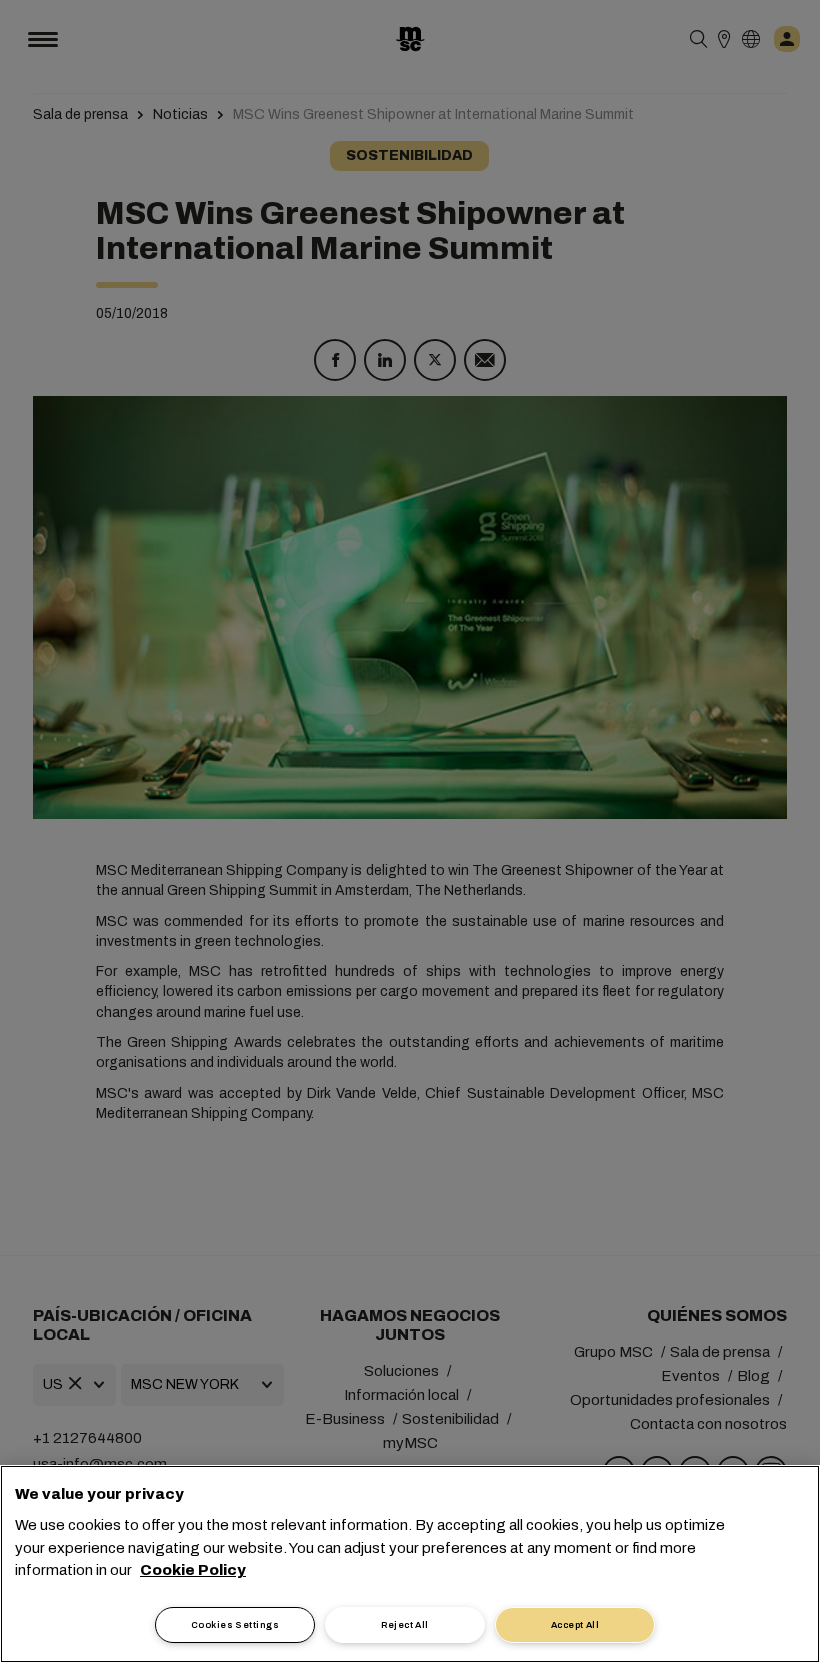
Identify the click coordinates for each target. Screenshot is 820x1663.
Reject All (405, 1625)
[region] (410, 1564)
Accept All (575, 1625)
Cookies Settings (235, 1625)
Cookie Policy (193, 1570)
